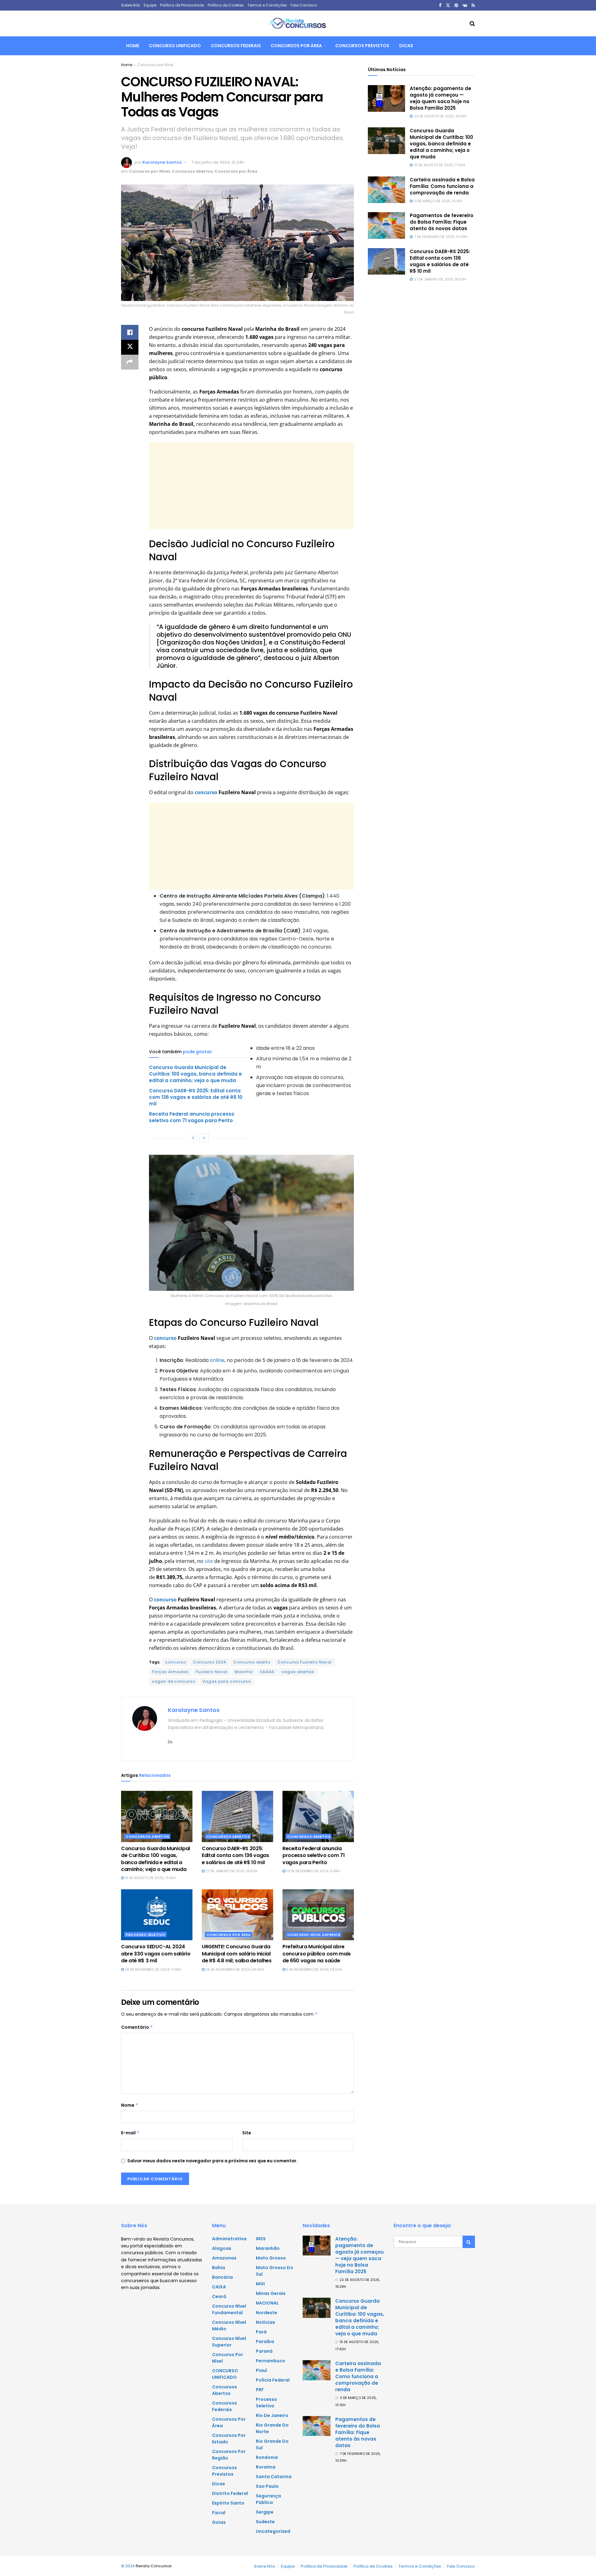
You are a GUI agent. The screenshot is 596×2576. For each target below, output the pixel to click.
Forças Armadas (170, 1672)
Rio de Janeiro (272, 2415)
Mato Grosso (271, 2258)
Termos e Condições (267, 5)
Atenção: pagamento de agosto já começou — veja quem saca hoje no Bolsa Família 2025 (440, 98)
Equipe (150, 5)
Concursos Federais (236, 46)
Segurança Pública (268, 2499)
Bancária (222, 2277)
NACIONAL (267, 2303)
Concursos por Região (229, 2455)
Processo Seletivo (146, 1935)
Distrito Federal (230, 2493)
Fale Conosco (304, 5)
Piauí (261, 2370)
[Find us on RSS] (473, 5)
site (208, 1561)
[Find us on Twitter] (448, 5)
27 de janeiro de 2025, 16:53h (231, 1871)
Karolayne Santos (162, 162)
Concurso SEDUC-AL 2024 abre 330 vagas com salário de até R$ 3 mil (156, 1954)
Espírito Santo (228, 2503)
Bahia (219, 2268)
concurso (206, 792)
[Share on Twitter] (130, 347)
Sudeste (265, 2522)
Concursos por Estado (229, 2439)
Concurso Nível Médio (229, 2326)
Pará (261, 2332)
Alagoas (222, 2248)
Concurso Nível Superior (314, 1935)
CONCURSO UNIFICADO (175, 46)
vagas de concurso (174, 1681)
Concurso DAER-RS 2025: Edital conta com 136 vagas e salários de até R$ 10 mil (196, 1097)
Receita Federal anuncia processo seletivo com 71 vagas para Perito (192, 1117)
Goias (219, 2522)
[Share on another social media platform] (130, 362)
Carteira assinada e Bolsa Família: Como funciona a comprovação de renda (442, 186)
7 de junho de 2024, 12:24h (218, 162)
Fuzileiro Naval (212, 1672)
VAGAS (267, 1672)
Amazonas (224, 2258)
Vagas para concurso (227, 1681)
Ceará (219, 2296)
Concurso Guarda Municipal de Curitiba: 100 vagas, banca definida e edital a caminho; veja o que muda (195, 1074)
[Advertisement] (251, 486)
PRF (260, 2390)
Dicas (406, 46)
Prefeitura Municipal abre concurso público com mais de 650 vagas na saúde (317, 1954)
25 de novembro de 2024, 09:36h (234, 1969)
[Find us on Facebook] (440, 5)
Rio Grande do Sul (272, 2444)
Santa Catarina (274, 2477)
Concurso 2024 (210, 1662)
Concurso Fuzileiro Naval (305, 1662)
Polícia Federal (273, 2380)
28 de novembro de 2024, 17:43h (153, 1969)
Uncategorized (273, 2531)
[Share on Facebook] (130, 332)
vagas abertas (298, 1672)
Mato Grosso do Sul (275, 2271)
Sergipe (265, 2512)
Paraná (264, 2351)
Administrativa (229, 2239)
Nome (130, 2105)
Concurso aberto (252, 1662)
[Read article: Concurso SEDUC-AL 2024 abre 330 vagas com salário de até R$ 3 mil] (157, 1915)
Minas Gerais (271, 2293)
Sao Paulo (267, 2486)
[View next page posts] (204, 1138)
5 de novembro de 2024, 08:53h (314, 1969)
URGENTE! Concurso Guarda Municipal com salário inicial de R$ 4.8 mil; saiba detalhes (237, 1954)
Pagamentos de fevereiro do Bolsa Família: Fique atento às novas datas (442, 222)
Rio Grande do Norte (272, 2428)
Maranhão (268, 2248)
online (217, 1360)
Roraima (266, 2467)
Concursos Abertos (192, 171)
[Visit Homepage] (298, 24)
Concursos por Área (296, 46)
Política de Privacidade (182, 5)
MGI (260, 2284)
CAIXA (219, 2287)
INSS (261, 2239)
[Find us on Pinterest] (456, 5)
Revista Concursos (154, 2566)
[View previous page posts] (193, 1138)
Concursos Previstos (362, 46)
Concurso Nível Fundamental (229, 2309)
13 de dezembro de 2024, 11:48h (313, 1871)
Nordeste (266, 2313)
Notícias (265, 2322)
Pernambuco (271, 2361)
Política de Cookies (226, 5)
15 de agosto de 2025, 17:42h (150, 1878)
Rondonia (267, 2457)
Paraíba (265, 2342)
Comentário (137, 2027)
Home (133, 46)
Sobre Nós (131, 5)
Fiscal (219, 2513)
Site (247, 2133)
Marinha (244, 1672)
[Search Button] (472, 24)
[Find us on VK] (465, 5)
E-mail (130, 2133)
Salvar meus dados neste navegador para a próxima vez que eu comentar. (212, 2161)
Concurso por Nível (155, 65)
